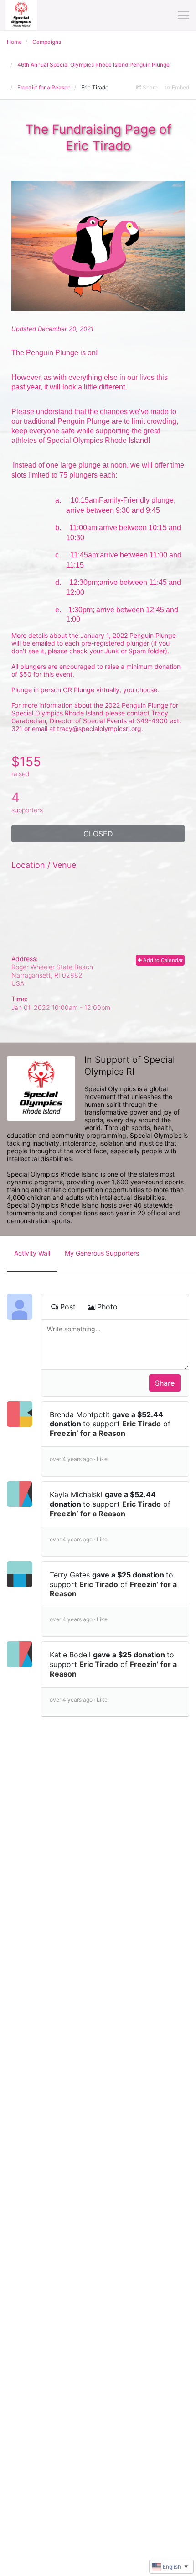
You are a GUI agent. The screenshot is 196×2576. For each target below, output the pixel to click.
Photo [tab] (107, 1307)
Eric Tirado (142, 1424)
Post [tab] (68, 1307)
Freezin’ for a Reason (88, 1433)
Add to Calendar (162, 960)
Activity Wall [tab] (32, 1253)
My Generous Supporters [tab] (102, 1253)
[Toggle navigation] (183, 15)
